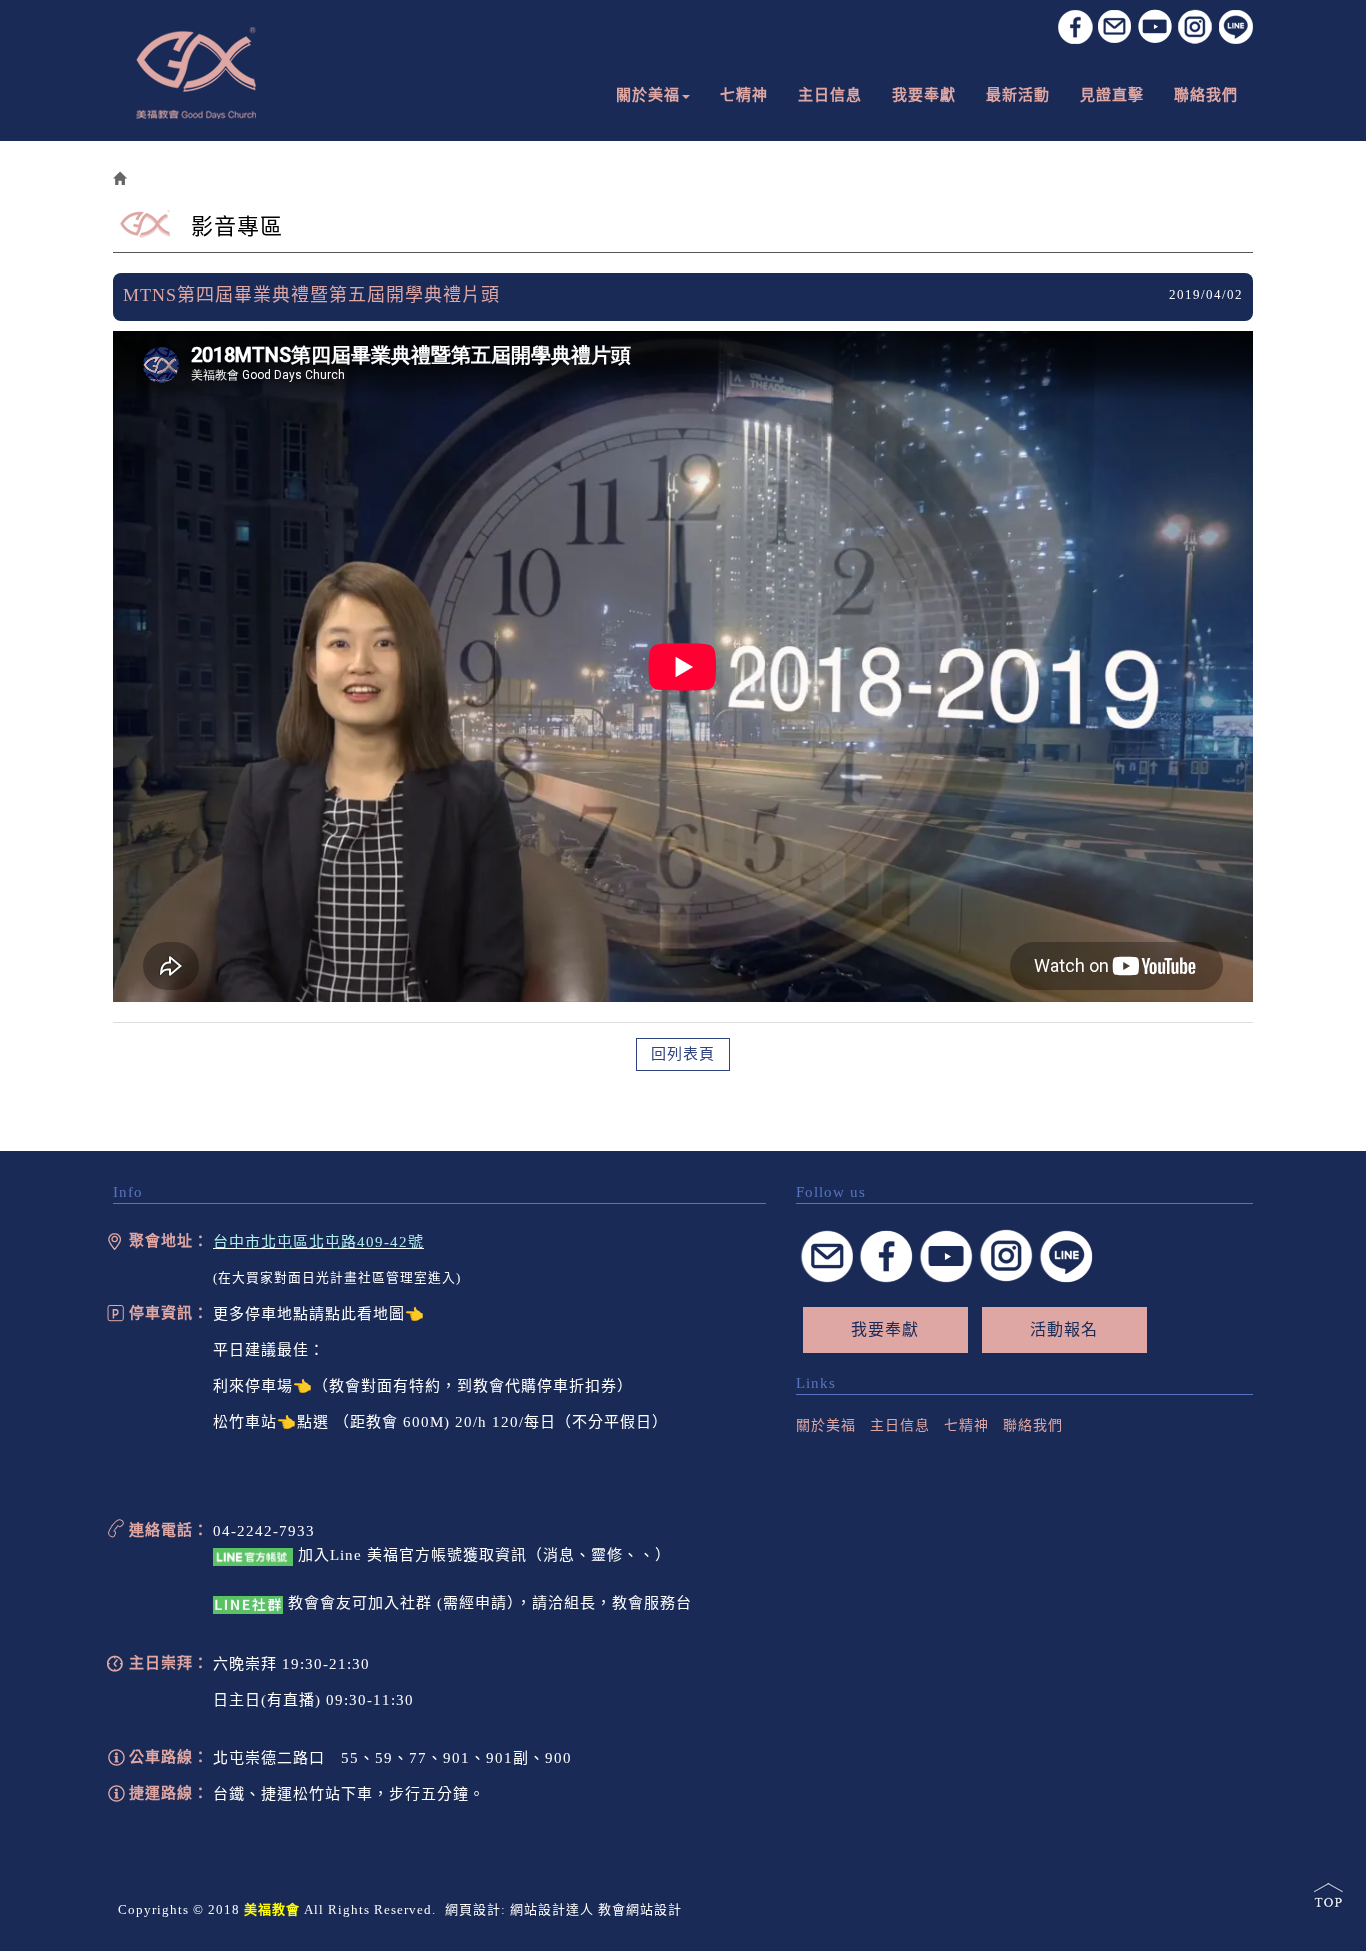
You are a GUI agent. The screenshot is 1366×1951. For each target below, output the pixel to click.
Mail (826, 1256)
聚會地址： (169, 1241)
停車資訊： (169, 1313)
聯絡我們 (1033, 1425)
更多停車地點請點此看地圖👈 (319, 1314)
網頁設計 (473, 1909)
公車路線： (169, 1757)
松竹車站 (245, 1422)
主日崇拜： (169, 1663)
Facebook (1075, 26)
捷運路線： (169, 1793)
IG (1195, 26)
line (1235, 26)
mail (1115, 26)
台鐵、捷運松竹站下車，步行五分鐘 (341, 1794)
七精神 (966, 1425)
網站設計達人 (552, 1909)
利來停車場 (253, 1386)
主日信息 (900, 1425)
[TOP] (1329, 1895)
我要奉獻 (885, 1329)
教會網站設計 (640, 1909)
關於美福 (826, 1425)
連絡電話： (169, 1530)
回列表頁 (683, 1054)
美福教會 (196, 73)
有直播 (291, 1700)
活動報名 (1064, 1329)
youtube (1155, 26)
